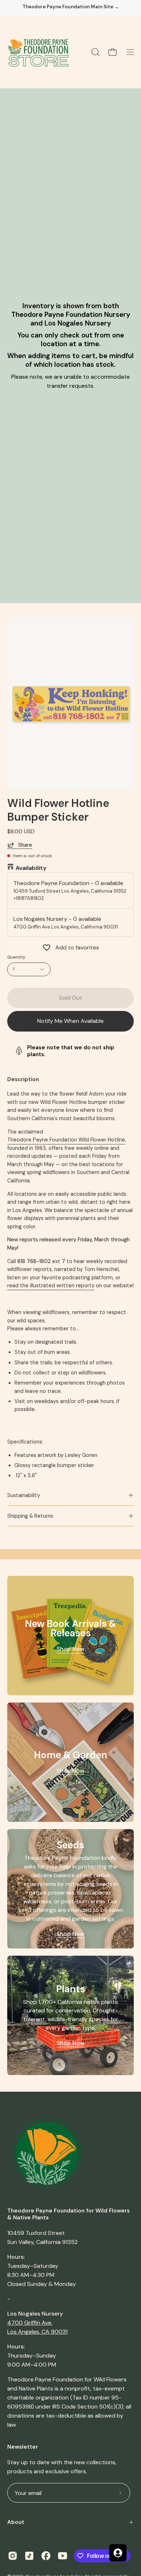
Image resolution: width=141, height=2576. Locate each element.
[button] (95, 52)
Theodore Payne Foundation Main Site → (71, 7)
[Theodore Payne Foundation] (38, 52)
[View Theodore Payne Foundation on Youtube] (63, 2556)
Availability (31, 868)
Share (25, 845)
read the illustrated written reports (51, 1285)
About (16, 2522)
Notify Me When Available (70, 1021)
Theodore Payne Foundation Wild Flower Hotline (66, 1140)
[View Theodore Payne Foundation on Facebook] (46, 2556)
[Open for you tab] (118, 2553)
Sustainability (24, 1495)
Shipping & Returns (30, 1516)
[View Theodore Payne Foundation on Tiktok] (29, 2556)
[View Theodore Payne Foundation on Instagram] (13, 2556)
